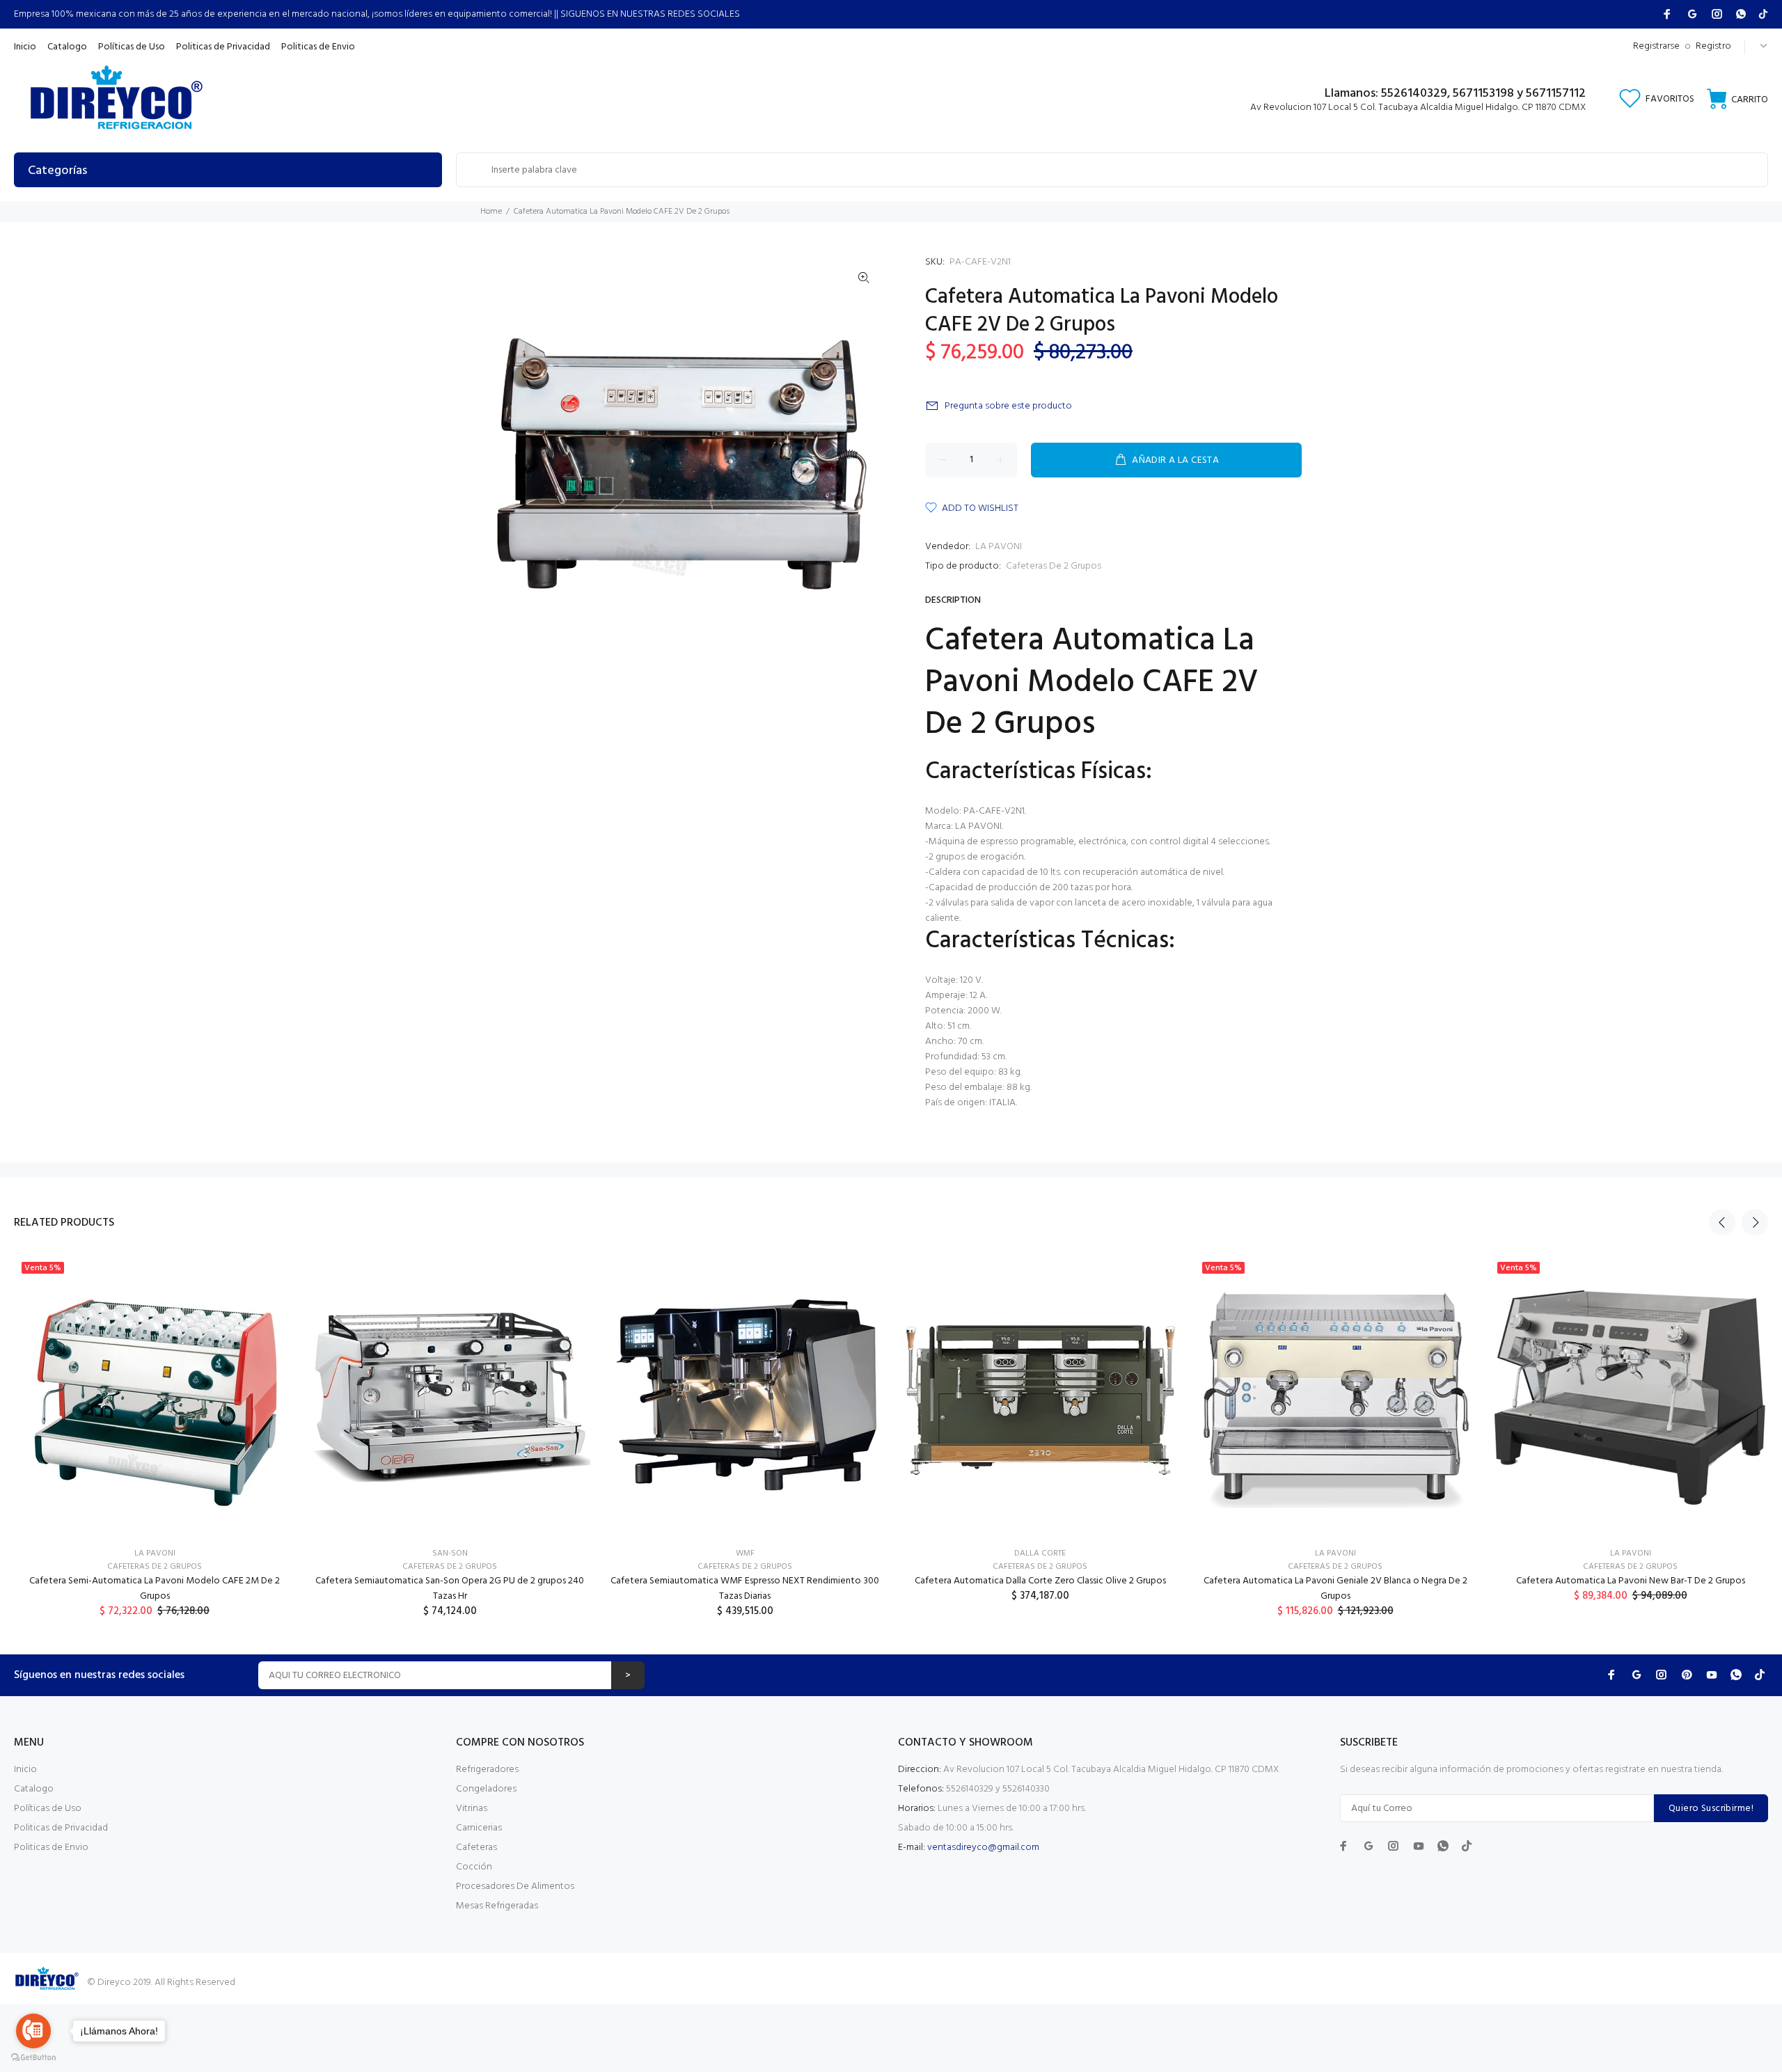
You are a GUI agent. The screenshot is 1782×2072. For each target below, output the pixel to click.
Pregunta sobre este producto (1008, 406)
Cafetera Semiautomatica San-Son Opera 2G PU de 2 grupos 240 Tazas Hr (450, 1589)
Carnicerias (479, 1828)
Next (1755, 1222)
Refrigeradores (487, 1770)
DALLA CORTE (1040, 1553)
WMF (745, 1553)
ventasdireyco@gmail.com (983, 1848)
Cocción (474, 1867)
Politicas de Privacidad (61, 1828)
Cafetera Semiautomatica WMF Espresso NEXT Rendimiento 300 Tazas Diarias (745, 1589)
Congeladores (486, 1789)
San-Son (450, 1553)
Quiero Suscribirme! (1711, 1809)
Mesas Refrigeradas (497, 1906)
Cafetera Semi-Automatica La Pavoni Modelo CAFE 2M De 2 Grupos (155, 1589)
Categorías (57, 171)
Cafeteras (476, 1848)
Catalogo (34, 1789)
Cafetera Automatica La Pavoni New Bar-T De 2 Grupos (1631, 1581)
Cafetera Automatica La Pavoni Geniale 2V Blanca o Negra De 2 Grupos (1335, 1589)
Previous (1722, 1222)
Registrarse (1656, 46)
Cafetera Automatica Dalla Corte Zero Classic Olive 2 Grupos (1040, 1581)
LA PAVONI (999, 547)
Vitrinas (472, 1809)
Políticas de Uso (48, 1809)
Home (491, 212)
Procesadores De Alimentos (515, 1887)
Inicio (25, 1770)
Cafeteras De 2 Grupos (1054, 566)
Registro (1713, 46)
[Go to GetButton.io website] (33, 2058)
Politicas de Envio (51, 1848)
